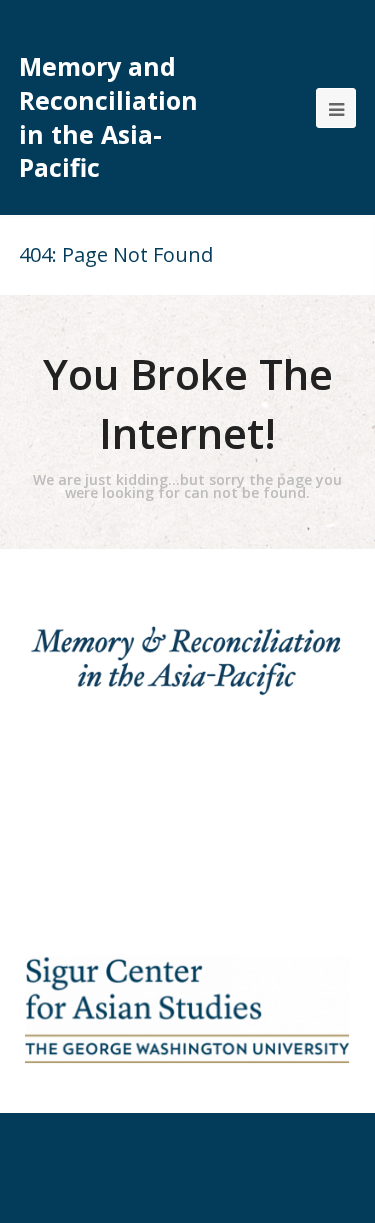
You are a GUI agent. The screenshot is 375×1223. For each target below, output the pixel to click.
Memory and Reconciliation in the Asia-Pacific (108, 117)
